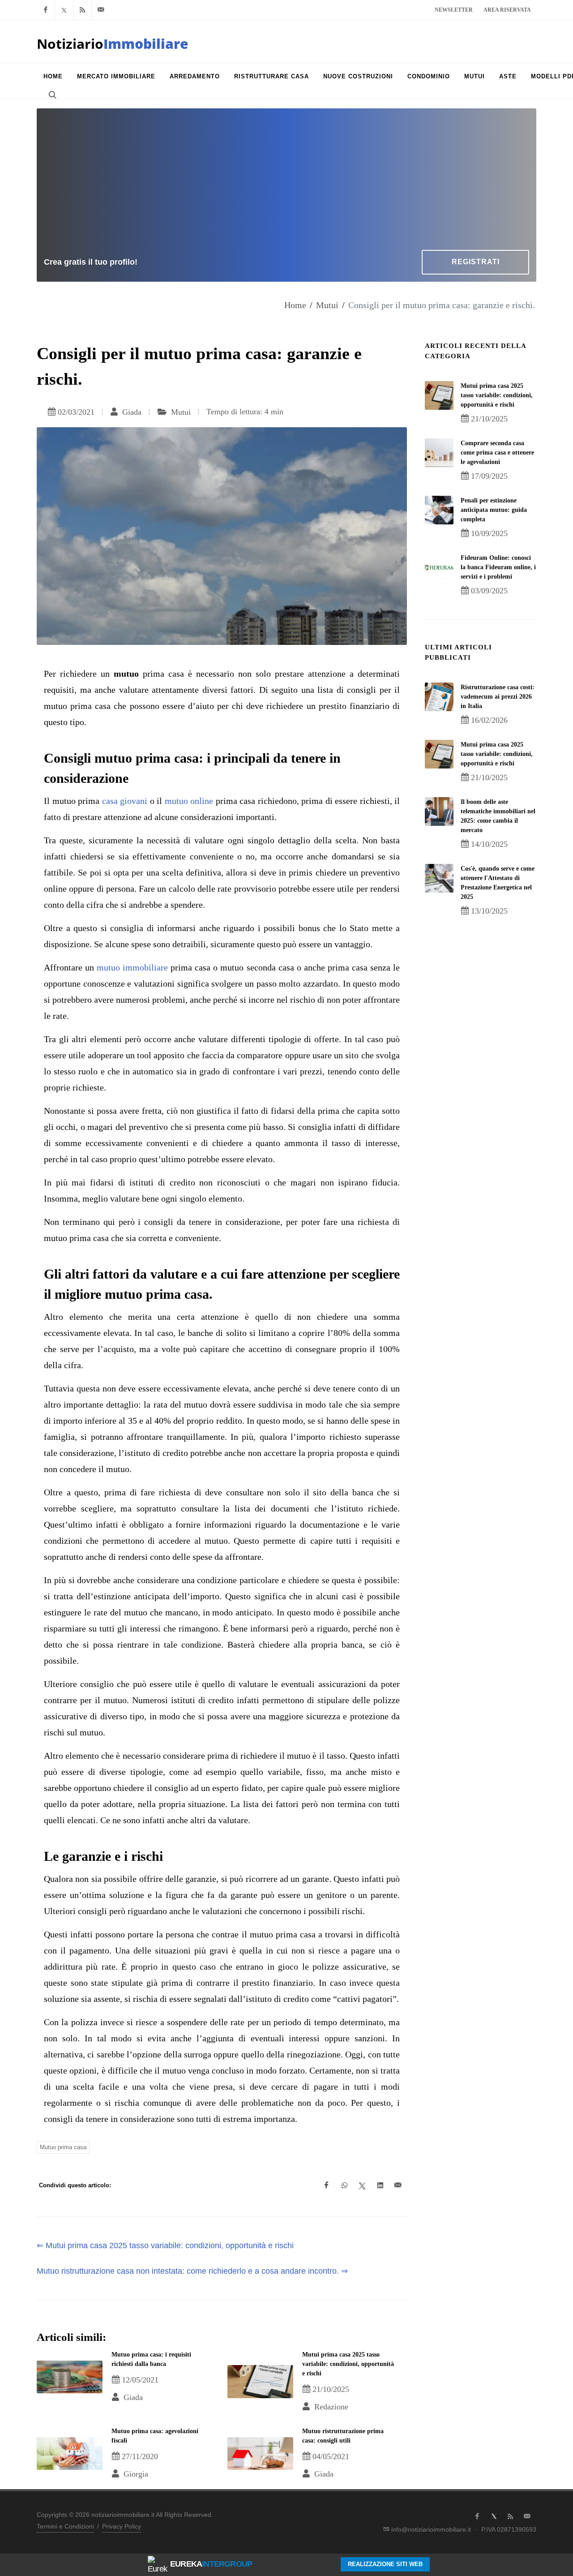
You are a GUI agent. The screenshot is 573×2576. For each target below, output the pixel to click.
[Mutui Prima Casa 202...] (439, 395)
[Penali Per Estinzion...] (439, 510)
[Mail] (101, 10)
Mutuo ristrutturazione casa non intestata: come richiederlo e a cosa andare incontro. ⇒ (192, 2271)
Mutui (327, 305)
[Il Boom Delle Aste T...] (439, 811)
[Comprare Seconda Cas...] (439, 453)
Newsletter (454, 10)
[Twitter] (64, 10)
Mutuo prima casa (63, 2147)
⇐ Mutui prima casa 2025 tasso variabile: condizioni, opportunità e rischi (165, 2245)
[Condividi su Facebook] (326, 2185)
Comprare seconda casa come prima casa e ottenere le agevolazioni (497, 453)
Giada (131, 412)
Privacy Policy (122, 2526)
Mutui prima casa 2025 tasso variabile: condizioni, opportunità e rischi (348, 2364)
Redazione (330, 2407)
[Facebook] (46, 10)
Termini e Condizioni (65, 2526)
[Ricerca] (51, 94)
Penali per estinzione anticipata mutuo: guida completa (494, 510)
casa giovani (125, 801)
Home (295, 305)
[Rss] (82, 10)
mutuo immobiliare (132, 967)
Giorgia (135, 2474)
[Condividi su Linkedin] (380, 2185)
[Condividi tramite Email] (398, 2185)
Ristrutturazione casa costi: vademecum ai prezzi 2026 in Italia (498, 697)
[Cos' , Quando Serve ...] (439, 878)
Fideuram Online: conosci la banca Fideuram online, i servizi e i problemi (498, 567)
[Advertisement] (286, 183)
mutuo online (189, 801)
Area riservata (507, 10)
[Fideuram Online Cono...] (439, 567)
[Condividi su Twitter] (362, 2185)
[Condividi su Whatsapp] (344, 2185)
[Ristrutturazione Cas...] (439, 697)
